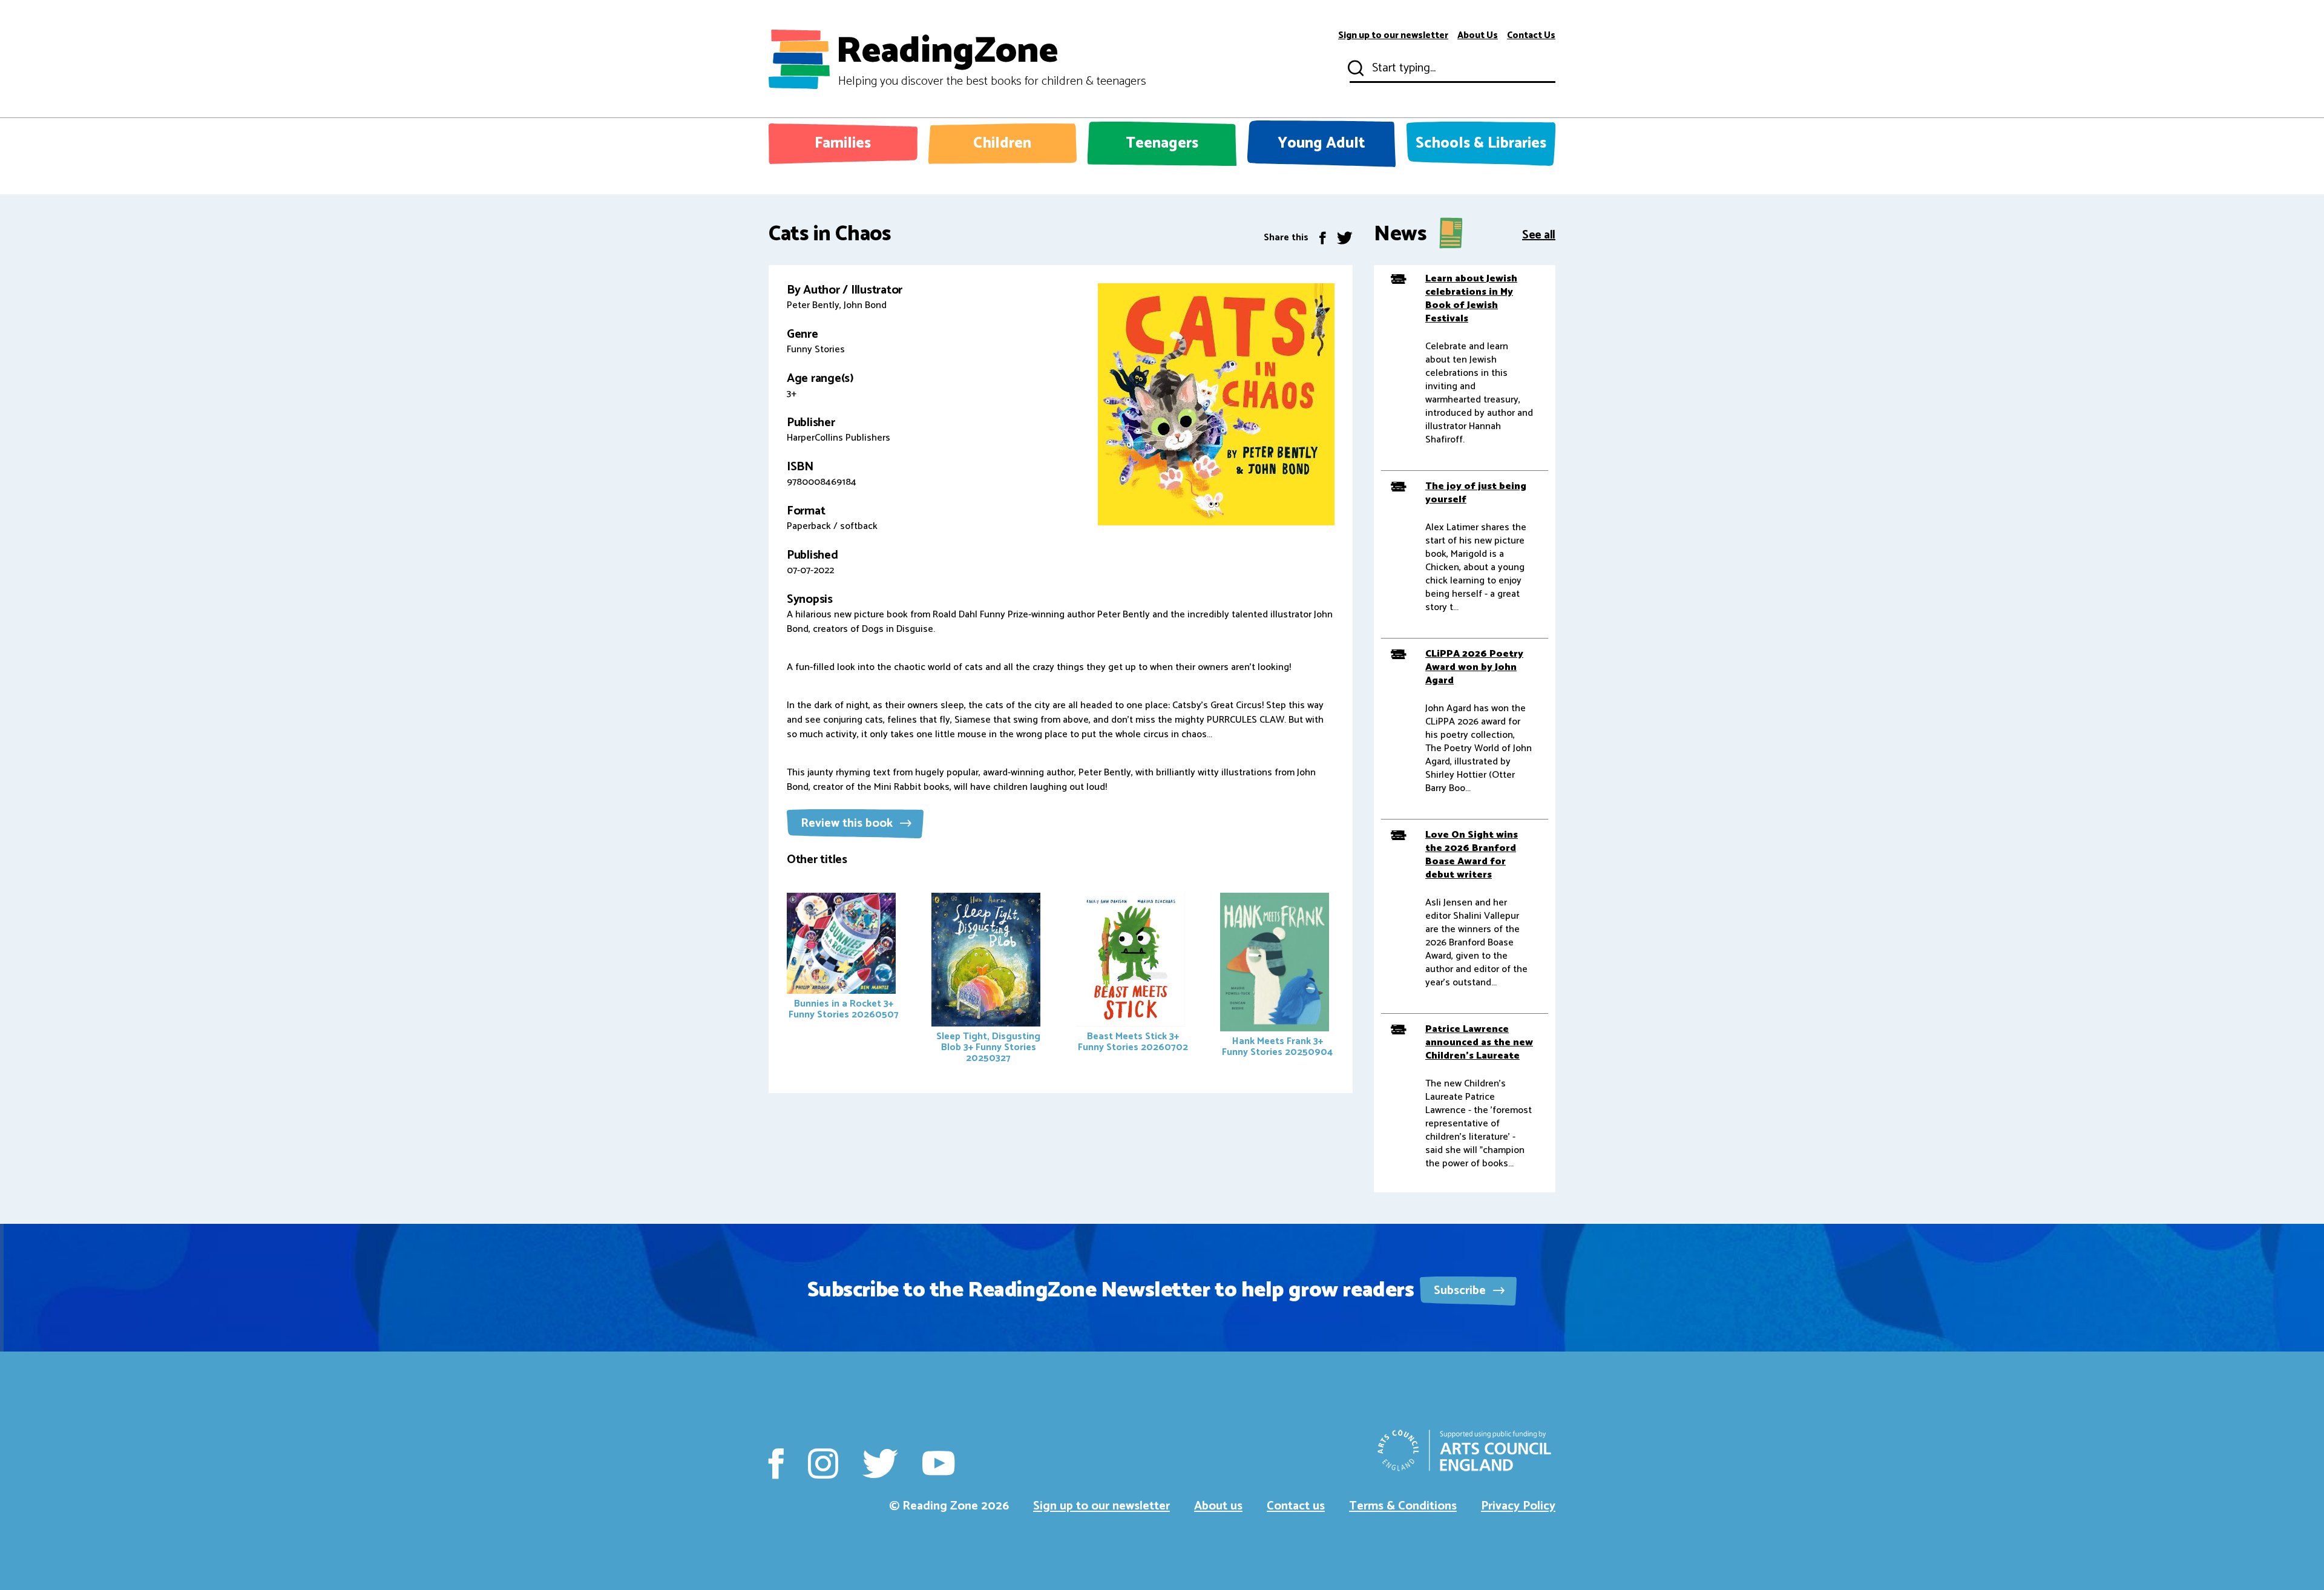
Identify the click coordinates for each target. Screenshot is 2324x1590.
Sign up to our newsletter (1393, 36)
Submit (1354, 68)
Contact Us (1531, 36)
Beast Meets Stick (1133, 1042)
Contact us (1296, 1506)
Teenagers (1162, 143)
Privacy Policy (1518, 1506)
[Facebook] (1323, 238)
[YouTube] (938, 1464)
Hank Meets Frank (1277, 1047)
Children (1002, 143)
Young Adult (1321, 143)
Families (843, 143)
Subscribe (1461, 1291)
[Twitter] (1345, 238)
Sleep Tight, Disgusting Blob (988, 1047)
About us (1218, 1506)
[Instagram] (823, 1464)
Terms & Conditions (1403, 1506)
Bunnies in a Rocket (844, 1009)
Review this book (848, 823)
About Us (1478, 36)
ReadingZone (991, 59)
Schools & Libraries (1481, 143)
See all (1539, 234)
